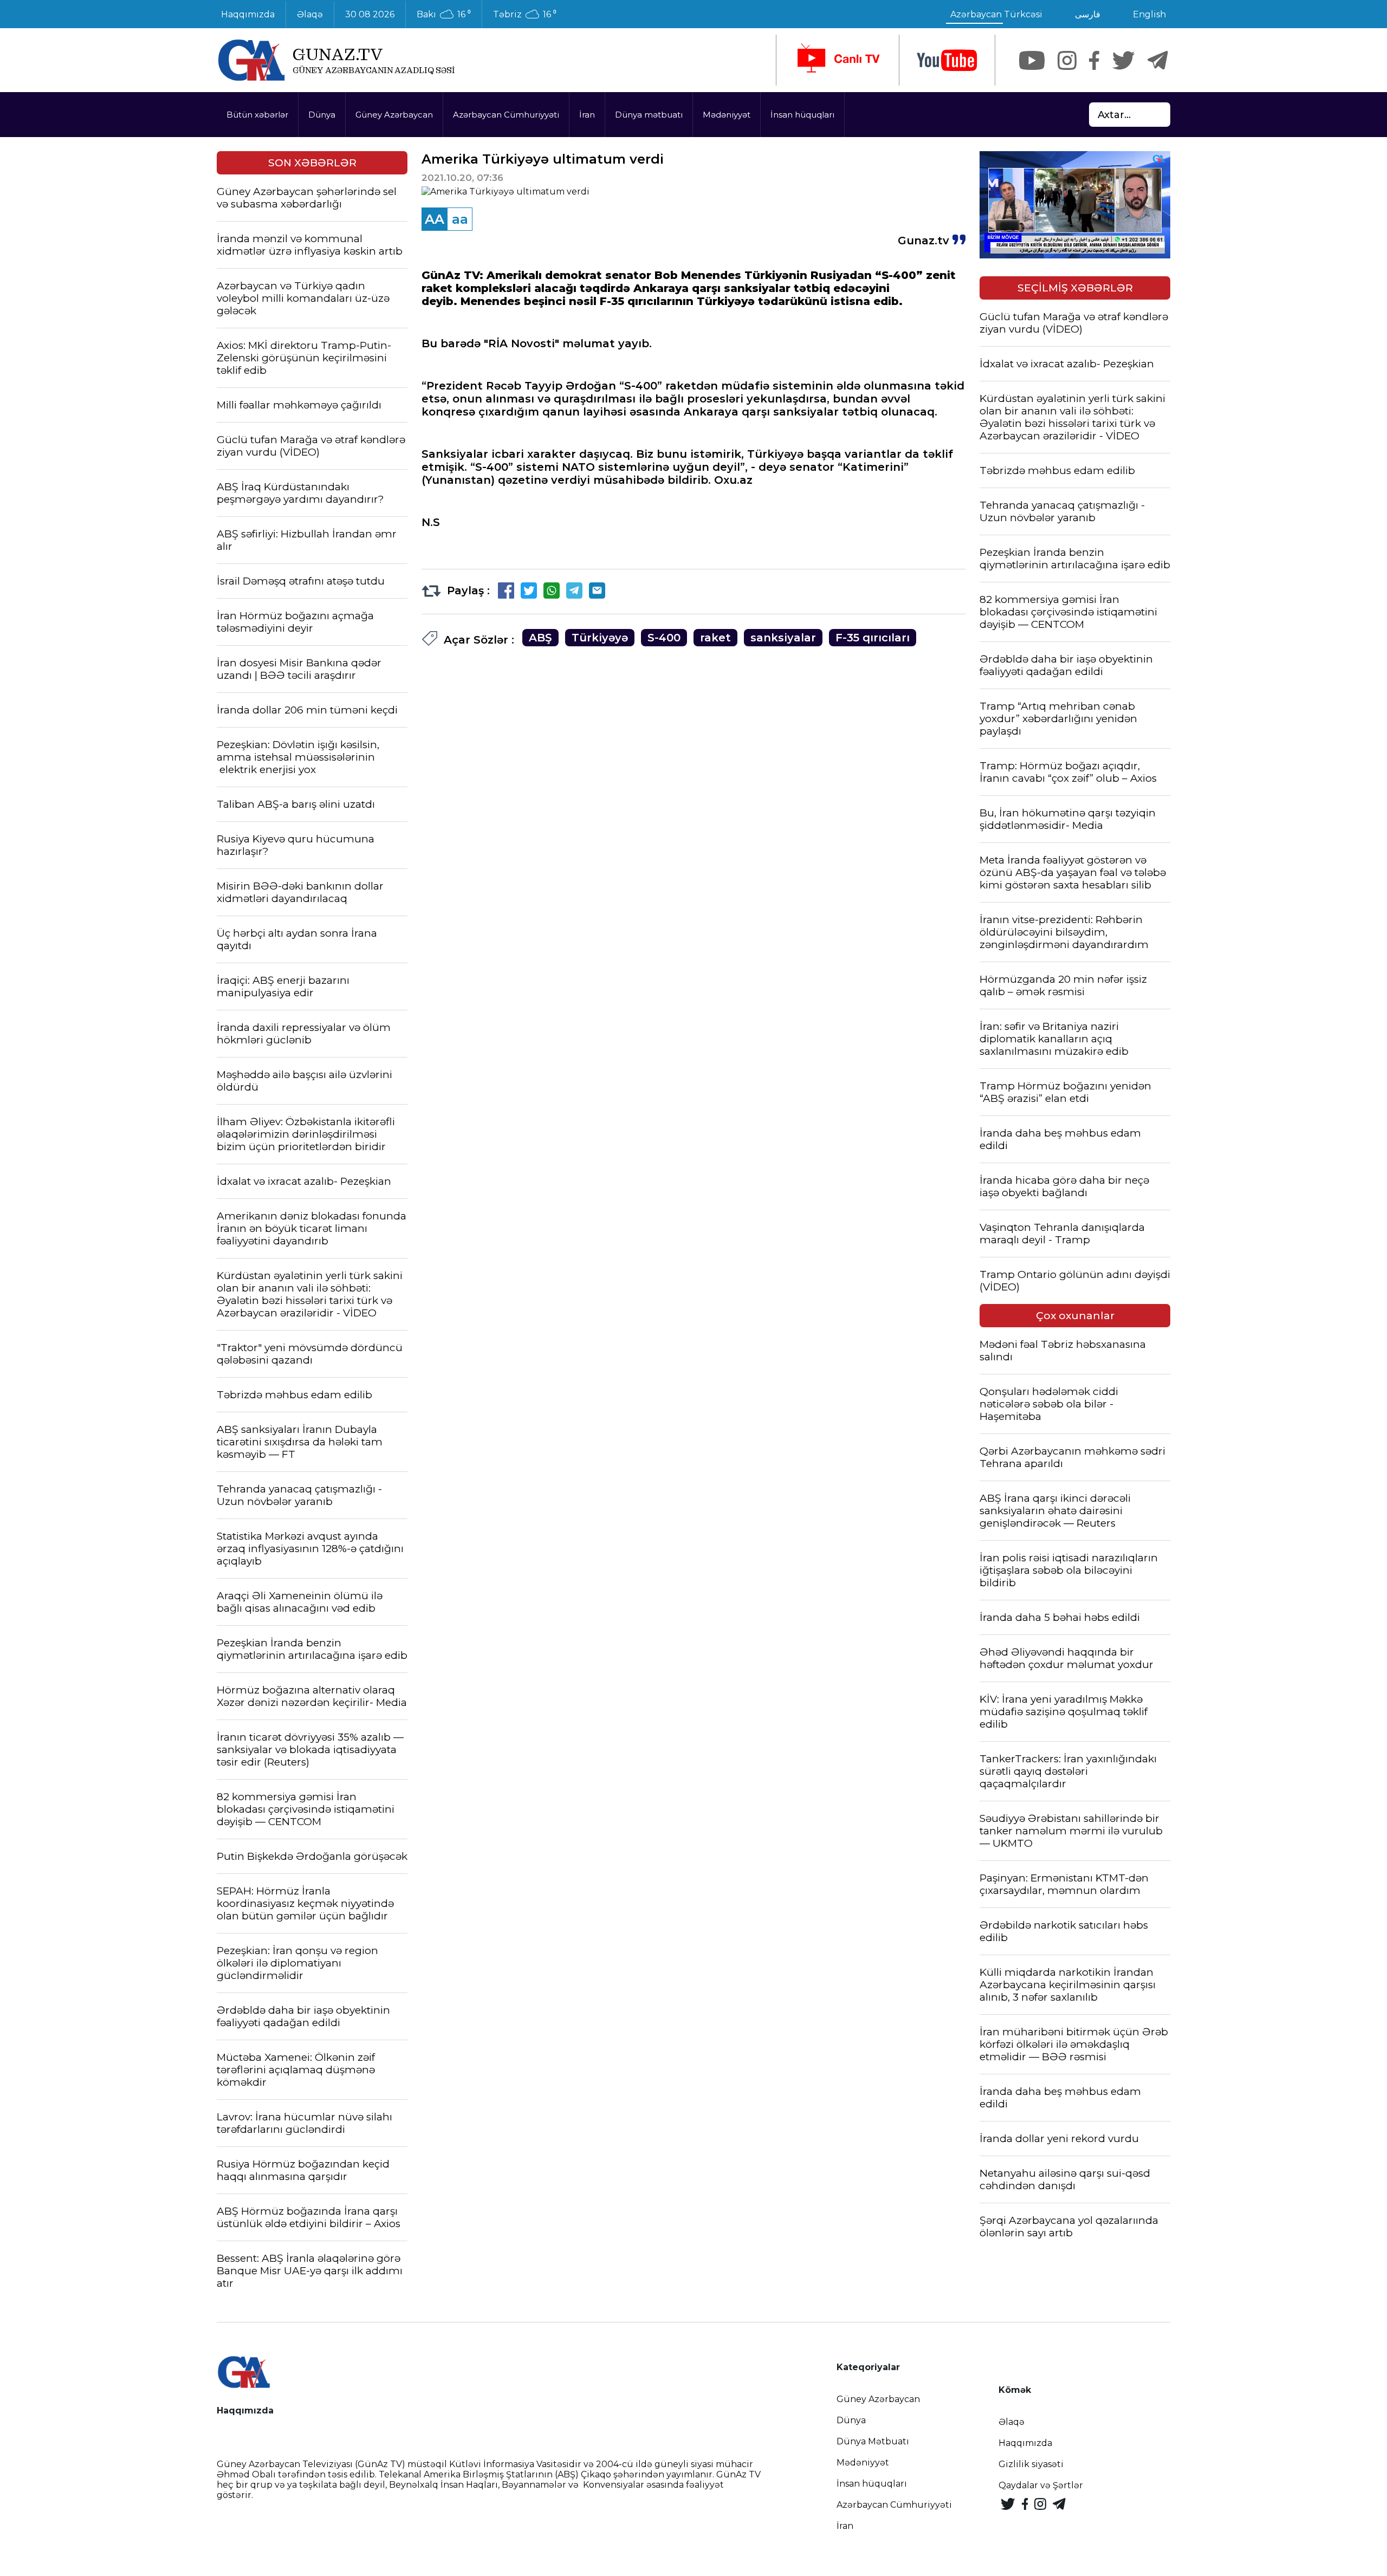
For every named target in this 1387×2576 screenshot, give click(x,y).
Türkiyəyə (600, 638)
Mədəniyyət (727, 115)
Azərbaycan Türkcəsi (996, 14)
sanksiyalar (783, 638)
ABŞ (540, 638)
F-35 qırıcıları (873, 638)
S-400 (664, 638)
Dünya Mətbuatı (873, 2441)
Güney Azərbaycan (394, 115)
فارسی (1088, 14)
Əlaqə (310, 14)
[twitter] (1123, 60)
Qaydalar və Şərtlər (1041, 2485)
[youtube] (947, 60)
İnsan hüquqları (802, 115)
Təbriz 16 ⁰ (525, 15)
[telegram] (1158, 60)
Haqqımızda (248, 14)
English (1149, 14)
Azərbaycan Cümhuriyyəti (506, 115)
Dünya (322, 115)
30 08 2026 (370, 14)
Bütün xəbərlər (257, 115)
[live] (838, 60)
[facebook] (1094, 60)
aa (460, 219)
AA (435, 219)
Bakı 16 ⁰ (444, 15)
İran (587, 115)
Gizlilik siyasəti (1031, 2464)
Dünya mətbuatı (649, 115)
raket (715, 638)
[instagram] (1067, 60)
